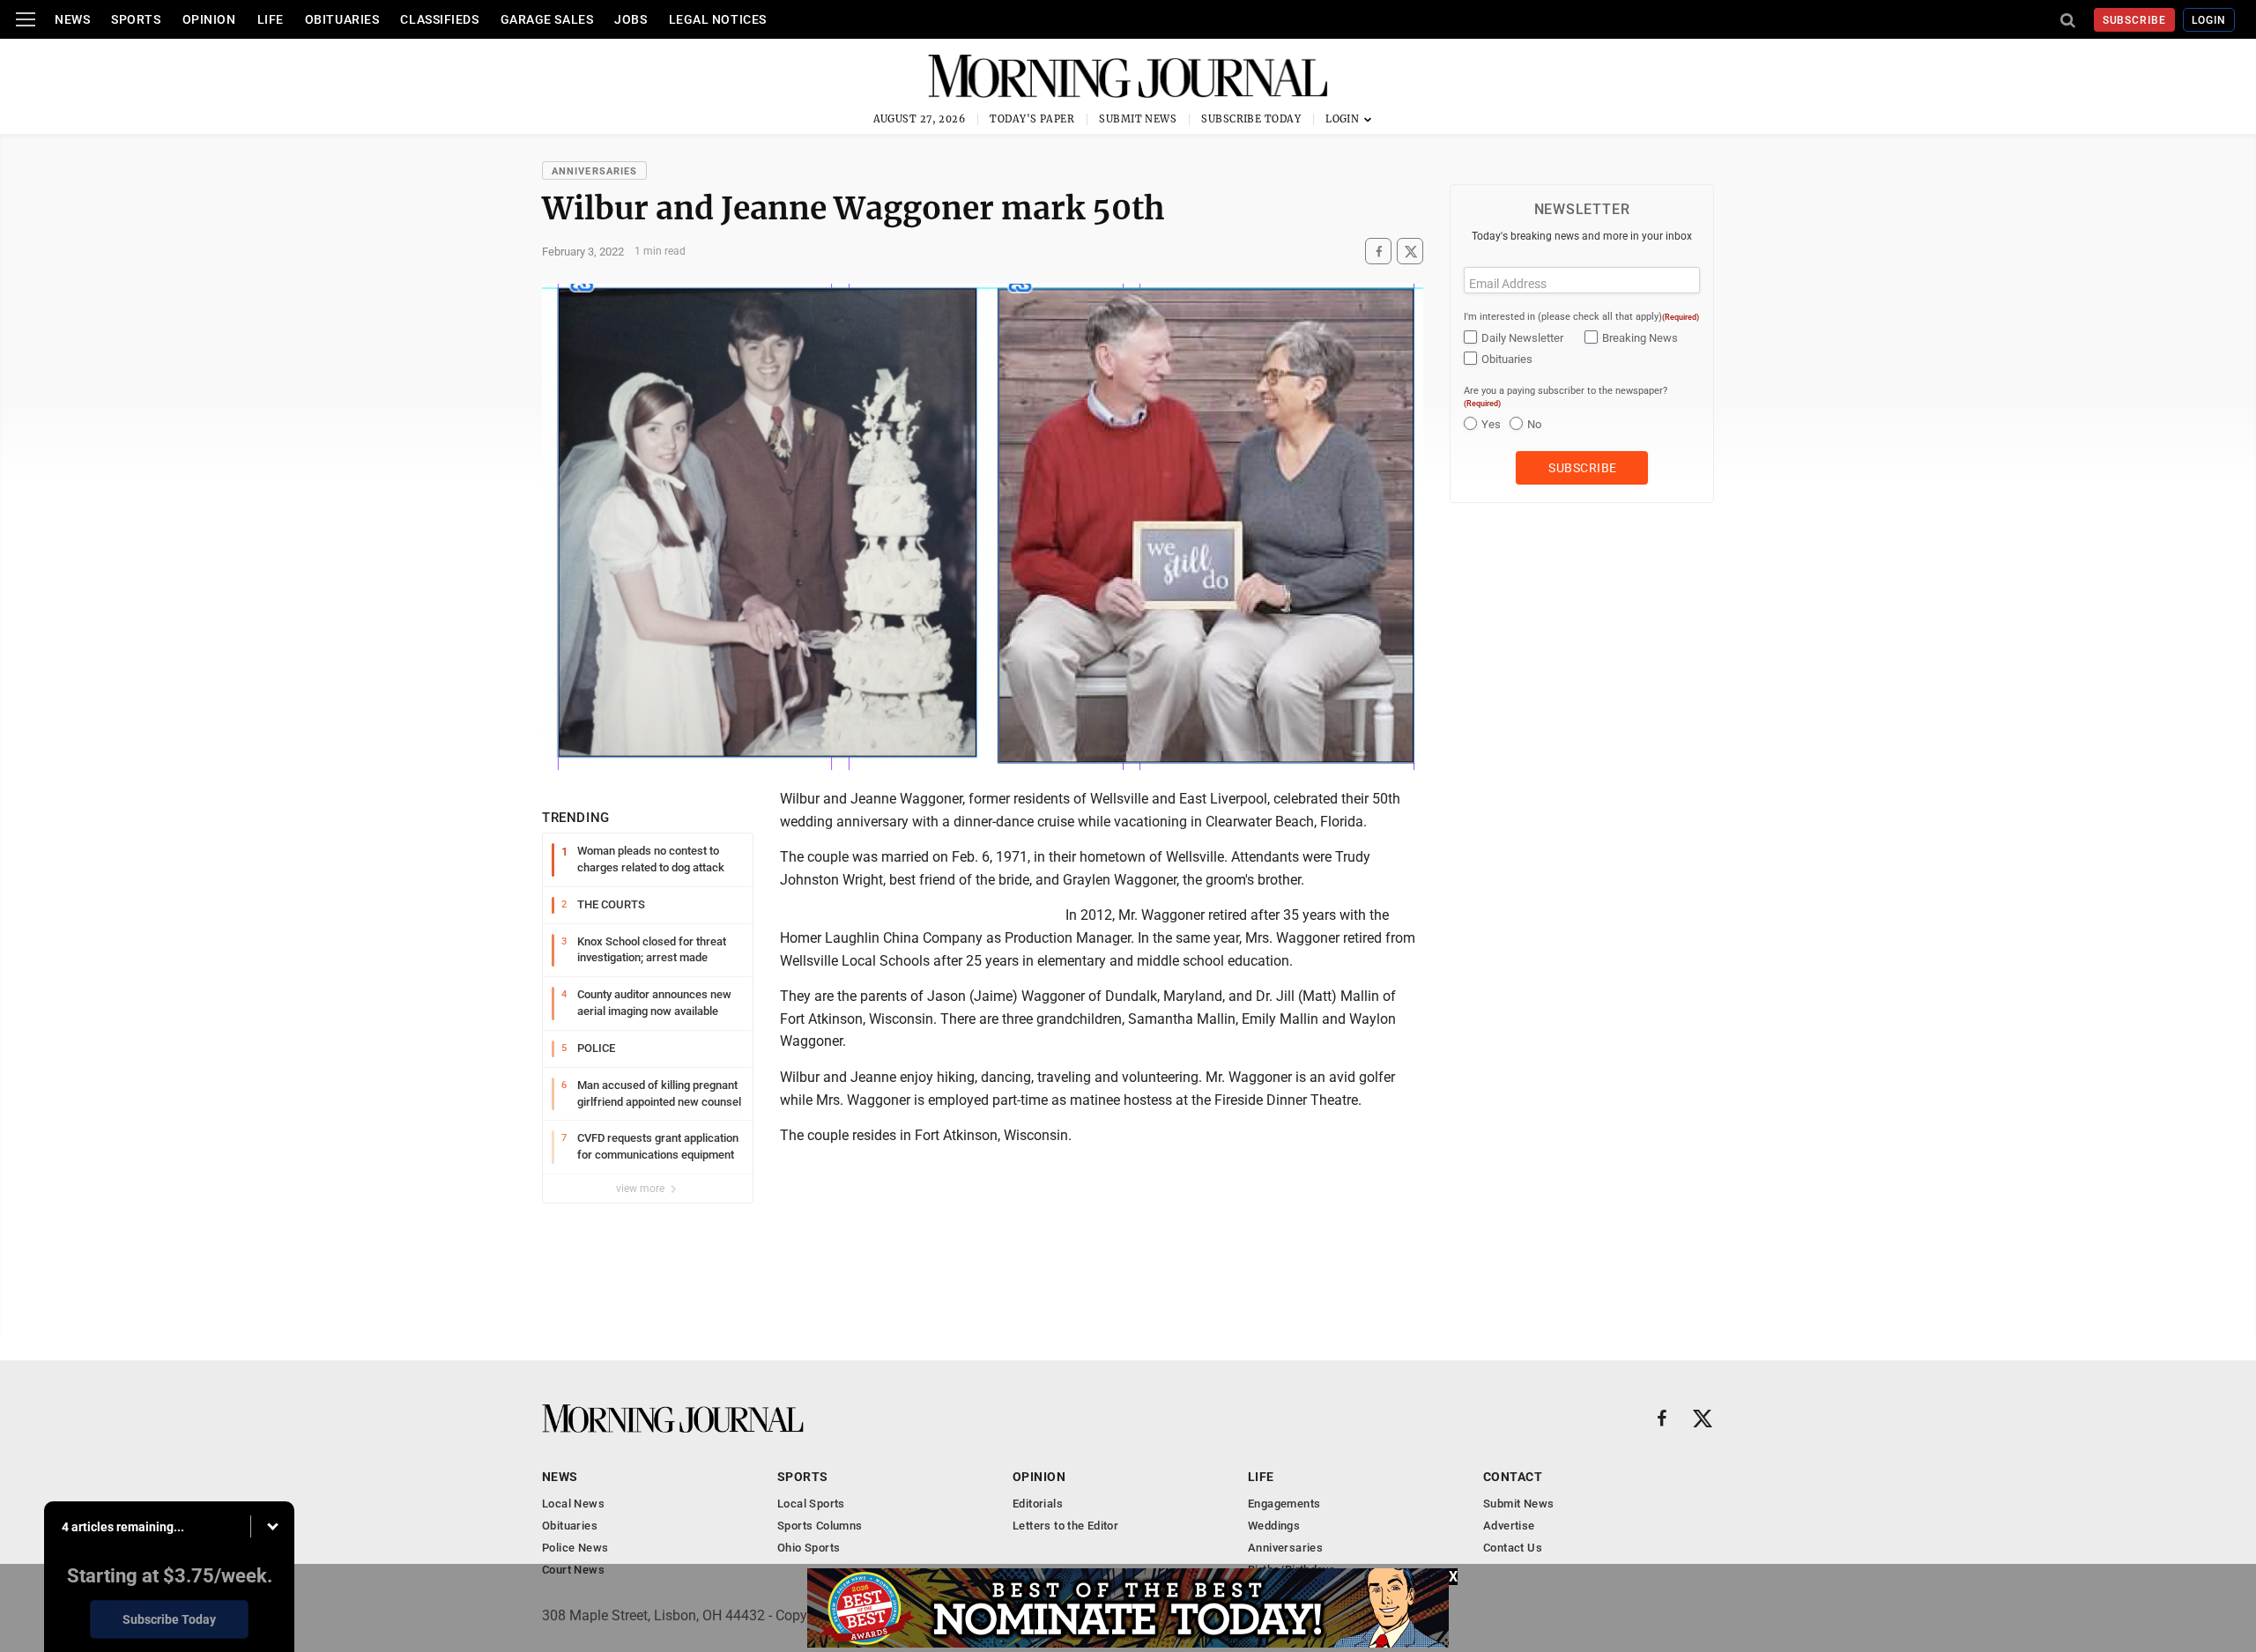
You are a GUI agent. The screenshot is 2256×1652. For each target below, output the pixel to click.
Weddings (1274, 1526)
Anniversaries (594, 171)
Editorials (1038, 1504)
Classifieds (439, 19)
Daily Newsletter (1522, 338)
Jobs (631, 19)
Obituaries (342, 19)
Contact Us (1513, 1548)
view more (642, 1189)
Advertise (1509, 1526)
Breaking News (1640, 338)
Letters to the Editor (1065, 1526)
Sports (136, 19)
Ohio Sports (809, 1548)
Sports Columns (820, 1526)
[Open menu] (26, 19)
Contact (1513, 1477)
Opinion (209, 19)
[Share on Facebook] (1378, 252)
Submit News (1138, 119)
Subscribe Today (1251, 119)
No (1534, 424)
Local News (573, 1504)
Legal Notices (718, 19)
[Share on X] (1410, 252)
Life (271, 19)
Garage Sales (547, 19)
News (72, 19)
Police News (575, 1548)
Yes (1491, 424)
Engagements (1284, 1504)
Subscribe (2135, 20)
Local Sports (811, 1504)
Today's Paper (1032, 119)
